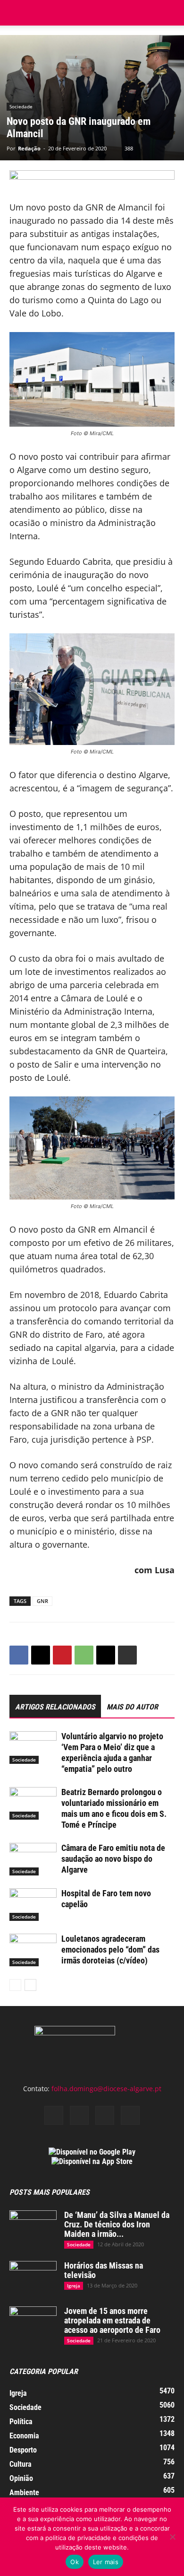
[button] (171, 13)
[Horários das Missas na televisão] (33, 2278)
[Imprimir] (127, 1655)
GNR (42, 1601)
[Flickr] (79, 2115)
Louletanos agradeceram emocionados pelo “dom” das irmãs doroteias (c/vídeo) (110, 1950)
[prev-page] (15, 1985)
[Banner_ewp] (92, 180)
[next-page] (30, 1985)
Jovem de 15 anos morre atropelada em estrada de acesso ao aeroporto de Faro (112, 2320)
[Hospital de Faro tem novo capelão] (33, 1905)
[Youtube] (130, 2115)
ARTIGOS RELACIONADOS (55, 1707)
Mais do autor (132, 1707)
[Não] (172, 2537)
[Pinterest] (62, 1655)
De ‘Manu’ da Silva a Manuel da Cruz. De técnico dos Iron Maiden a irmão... (117, 2224)
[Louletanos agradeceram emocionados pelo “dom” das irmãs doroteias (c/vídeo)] (33, 1950)
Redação (29, 148)
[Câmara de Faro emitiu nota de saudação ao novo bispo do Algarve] (33, 1859)
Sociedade (21, 106)
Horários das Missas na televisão (104, 2270)
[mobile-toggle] (16, 13)
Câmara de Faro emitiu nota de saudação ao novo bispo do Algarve (113, 1859)
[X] (41, 1655)
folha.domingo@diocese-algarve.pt (106, 2089)
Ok (75, 2562)
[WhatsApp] (84, 1655)
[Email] (106, 1655)
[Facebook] (19, 1655)
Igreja (74, 2286)
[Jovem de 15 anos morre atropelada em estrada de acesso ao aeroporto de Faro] (33, 2323)
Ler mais (106, 2562)
